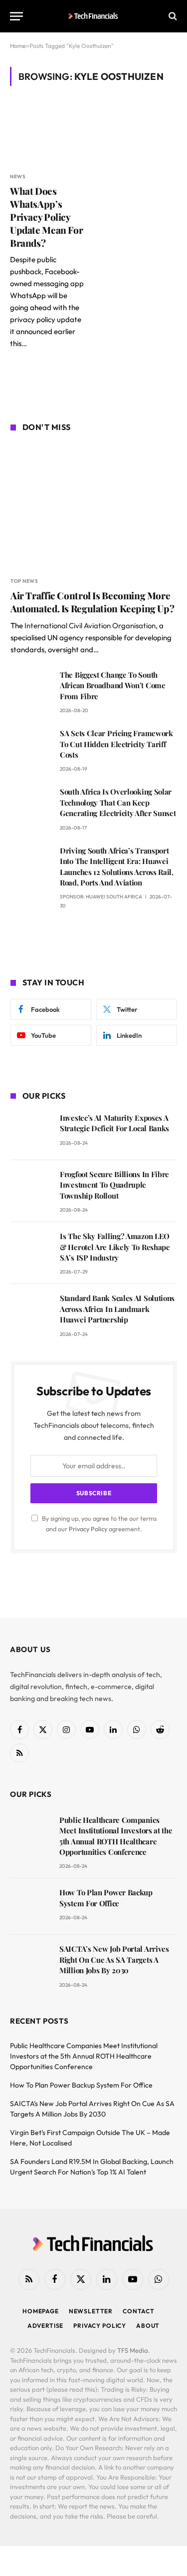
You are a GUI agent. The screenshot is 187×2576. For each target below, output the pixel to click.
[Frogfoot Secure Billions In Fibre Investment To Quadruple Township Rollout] (31, 1188)
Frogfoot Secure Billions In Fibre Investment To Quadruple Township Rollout (114, 1185)
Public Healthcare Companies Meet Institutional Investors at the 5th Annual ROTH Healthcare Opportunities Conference (116, 1836)
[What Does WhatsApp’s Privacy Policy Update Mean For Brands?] (49, 135)
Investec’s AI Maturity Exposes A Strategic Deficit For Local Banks (114, 1123)
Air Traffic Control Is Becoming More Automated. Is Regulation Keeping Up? (92, 602)
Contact (139, 2311)
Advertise (46, 2326)
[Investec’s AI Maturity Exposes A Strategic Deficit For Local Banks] (31, 1132)
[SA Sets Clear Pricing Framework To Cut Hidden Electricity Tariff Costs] (31, 747)
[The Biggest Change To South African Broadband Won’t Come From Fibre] (31, 689)
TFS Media (133, 2350)
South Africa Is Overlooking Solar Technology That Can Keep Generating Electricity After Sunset (118, 802)
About (148, 2326)
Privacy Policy (88, 1529)
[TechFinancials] (93, 16)
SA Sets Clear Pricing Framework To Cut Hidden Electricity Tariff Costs (116, 744)
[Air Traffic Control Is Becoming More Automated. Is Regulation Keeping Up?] (94, 506)
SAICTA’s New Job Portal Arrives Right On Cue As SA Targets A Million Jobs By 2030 (114, 1959)
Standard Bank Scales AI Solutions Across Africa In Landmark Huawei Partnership (117, 1309)
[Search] (172, 16)
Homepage (41, 2311)
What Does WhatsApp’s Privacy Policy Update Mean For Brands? (46, 216)
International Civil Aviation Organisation (90, 626)
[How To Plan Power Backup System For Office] (30, 1907)
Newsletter (91, 2311)
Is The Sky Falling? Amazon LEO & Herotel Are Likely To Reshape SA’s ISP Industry (115, 1247)
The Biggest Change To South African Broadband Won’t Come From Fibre (113, 685)
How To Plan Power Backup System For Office (106, 1898)
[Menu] (16, 16)
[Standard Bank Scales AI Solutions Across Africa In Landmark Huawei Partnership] (31, 1312)
